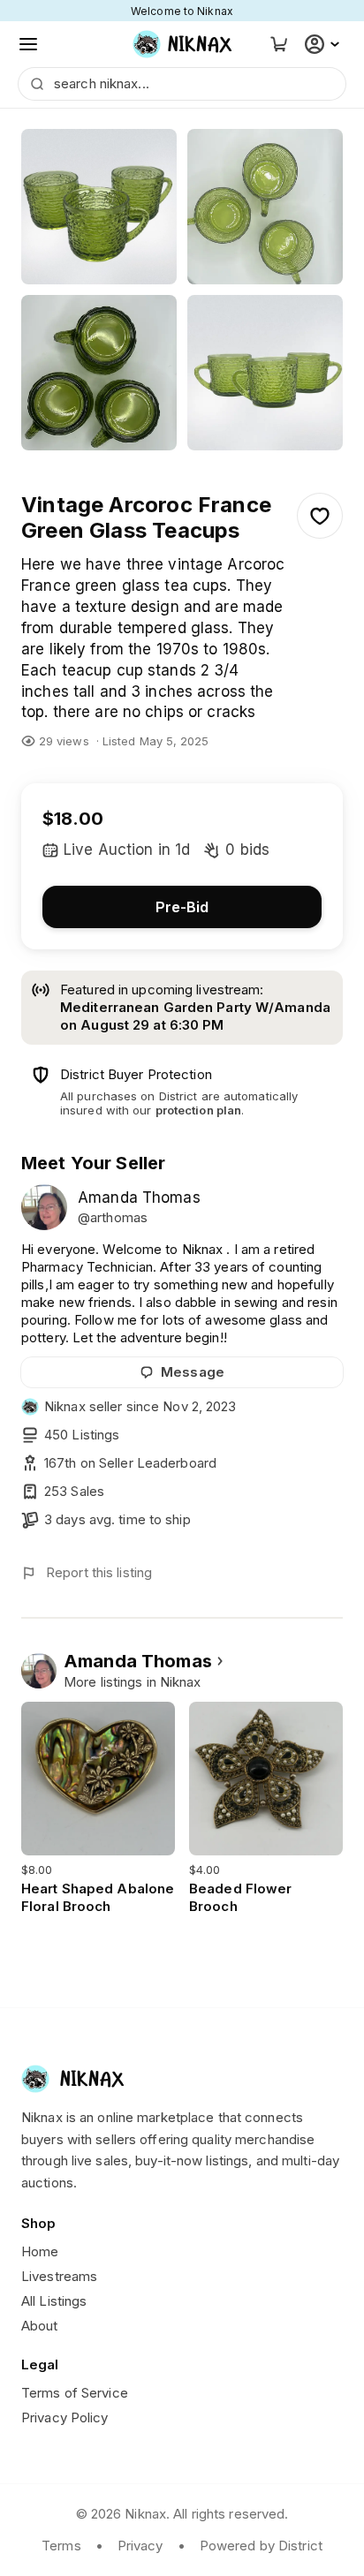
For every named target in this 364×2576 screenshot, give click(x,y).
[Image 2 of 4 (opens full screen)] (265, 207)
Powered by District (261, 2546)
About (40, 2326)
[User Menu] (324, 44)
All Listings (54, 2301)
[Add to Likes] (320, 516)
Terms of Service (75, 2393)
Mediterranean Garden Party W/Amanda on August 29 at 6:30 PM (195, 1016)
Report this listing (99, 1572)
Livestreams (59, 2276)
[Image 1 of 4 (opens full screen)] (99, 207)
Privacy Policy (65, 2417)
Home (40, 2251)
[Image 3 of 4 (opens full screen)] (99, 373)
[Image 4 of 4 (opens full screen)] (265, 373)
